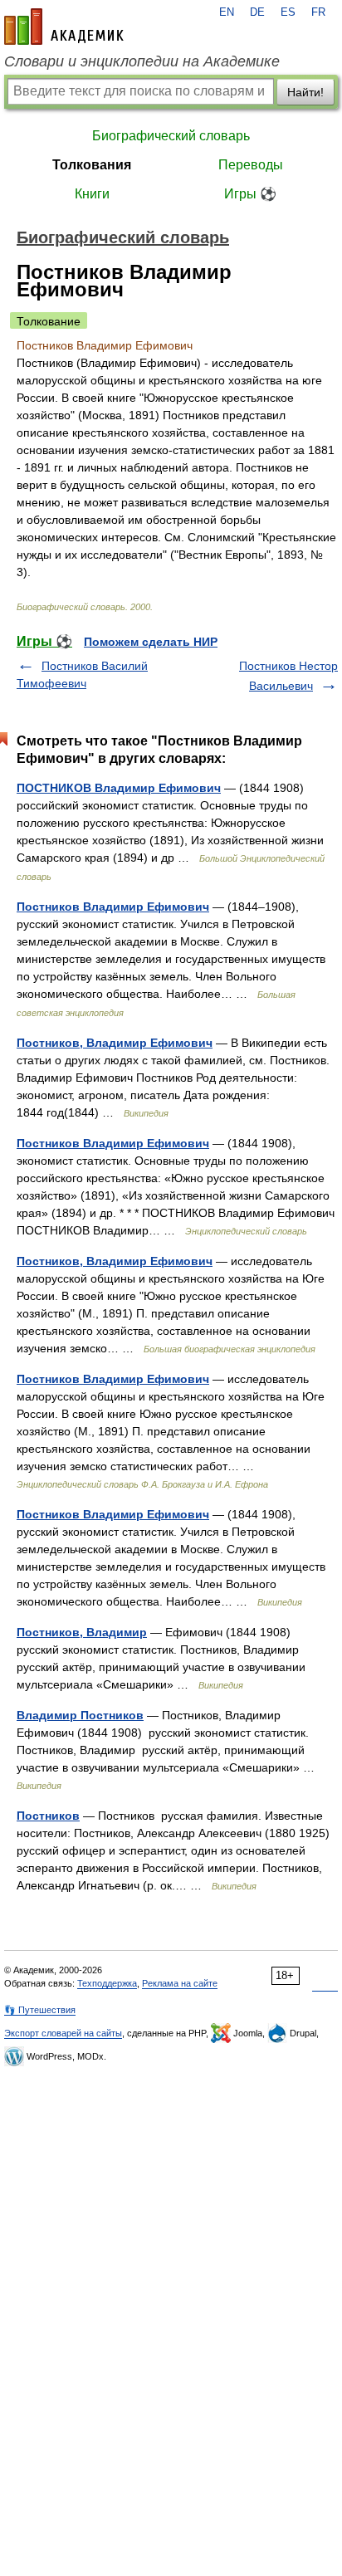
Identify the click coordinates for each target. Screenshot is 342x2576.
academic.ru (64, 27)
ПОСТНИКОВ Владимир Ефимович (119, 788)
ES (288, 12)
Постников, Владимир (82, 1632)
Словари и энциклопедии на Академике (142, 61)
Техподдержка (107, 1983)
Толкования (92, 165)
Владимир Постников (80, 1715)
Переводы (251, 165)
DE (257, 12)
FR (318, 12)
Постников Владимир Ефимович (113, 907)
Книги (92, 194)
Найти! (305, 92)
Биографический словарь (171, 136)
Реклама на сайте (180, 1983)
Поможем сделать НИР (151, 642)
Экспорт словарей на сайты (63, 2033)
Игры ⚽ (250, 194)
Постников (48, 1816)
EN (227, 12)
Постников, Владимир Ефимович (115, 1043)
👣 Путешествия (40, 2010)
